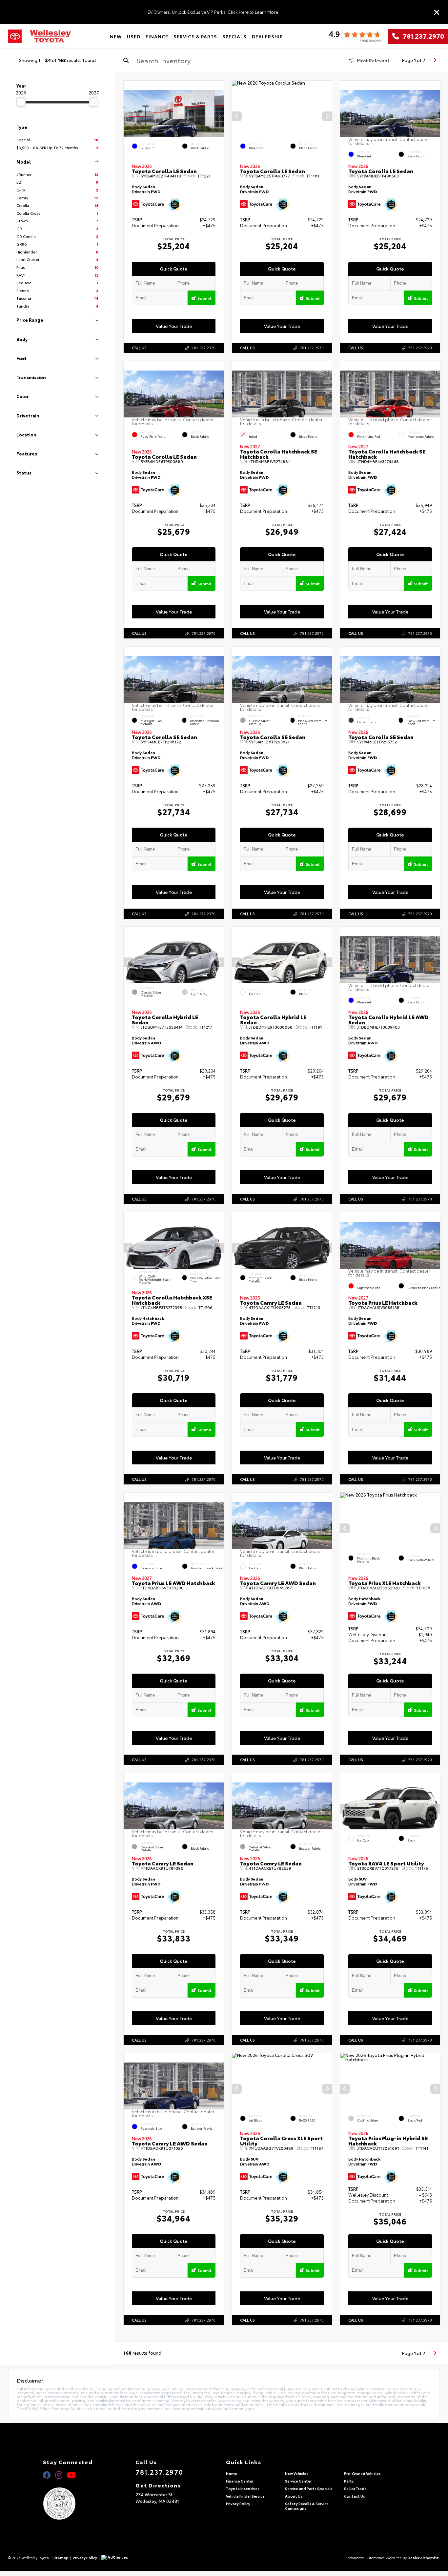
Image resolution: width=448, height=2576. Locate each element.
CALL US (139, 348)
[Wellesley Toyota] (50, 37)
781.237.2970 (421, 36)
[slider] (21, 102)
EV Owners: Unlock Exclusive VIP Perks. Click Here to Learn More (213, 12)
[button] (219, 116)
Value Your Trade (174, 326)
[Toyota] (15, 36)
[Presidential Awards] (68, 2504)
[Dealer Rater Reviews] (355, 37)
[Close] (437, 12)
